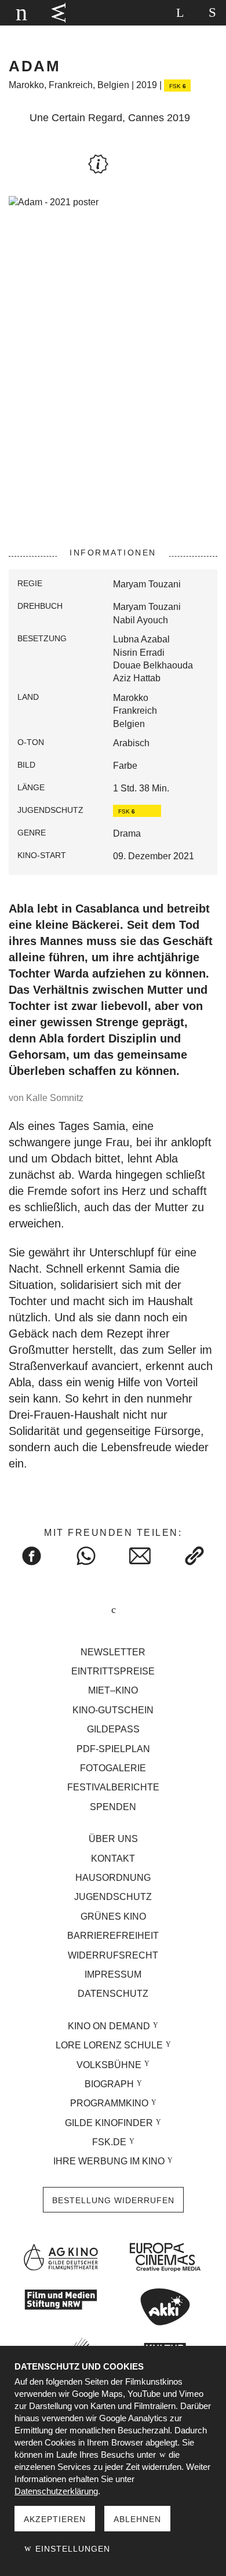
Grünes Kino (113, 1916)
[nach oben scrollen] (113, 1611)
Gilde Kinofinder (109, 2123)
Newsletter (113, 1652)
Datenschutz (113, 1994)
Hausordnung (113, 1878)
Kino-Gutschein (113, 1710)
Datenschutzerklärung (56, 2491)
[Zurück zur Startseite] (20, 13)
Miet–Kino (113, 1690)
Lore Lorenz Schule (109, 2045)
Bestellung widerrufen (113, 2200)
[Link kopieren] (195, 1556)
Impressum (113, 1974)
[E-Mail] (140, 1556)
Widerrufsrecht (113, 1955)
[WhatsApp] (86, 1556)
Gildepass (113, 1729)
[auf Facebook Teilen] (32, 1556)
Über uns (113, 1839)
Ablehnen (137, 2519)
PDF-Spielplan (113, 1749)
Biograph (109, 2084)
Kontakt (113, 1859)
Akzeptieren (55, 2519)
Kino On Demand (109, 2026)
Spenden (113, 1807)
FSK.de (109, 2142)
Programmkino (109, 2103)
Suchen (180, 13)
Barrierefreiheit (113, 1936)
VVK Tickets (59, 13)
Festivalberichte (113, 1787)
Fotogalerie (113, 1768)
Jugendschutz (113, 1897)
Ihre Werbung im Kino (109, 2161)
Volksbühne (109, 2065)
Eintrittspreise (113, 1671)
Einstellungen (71, 2549)
